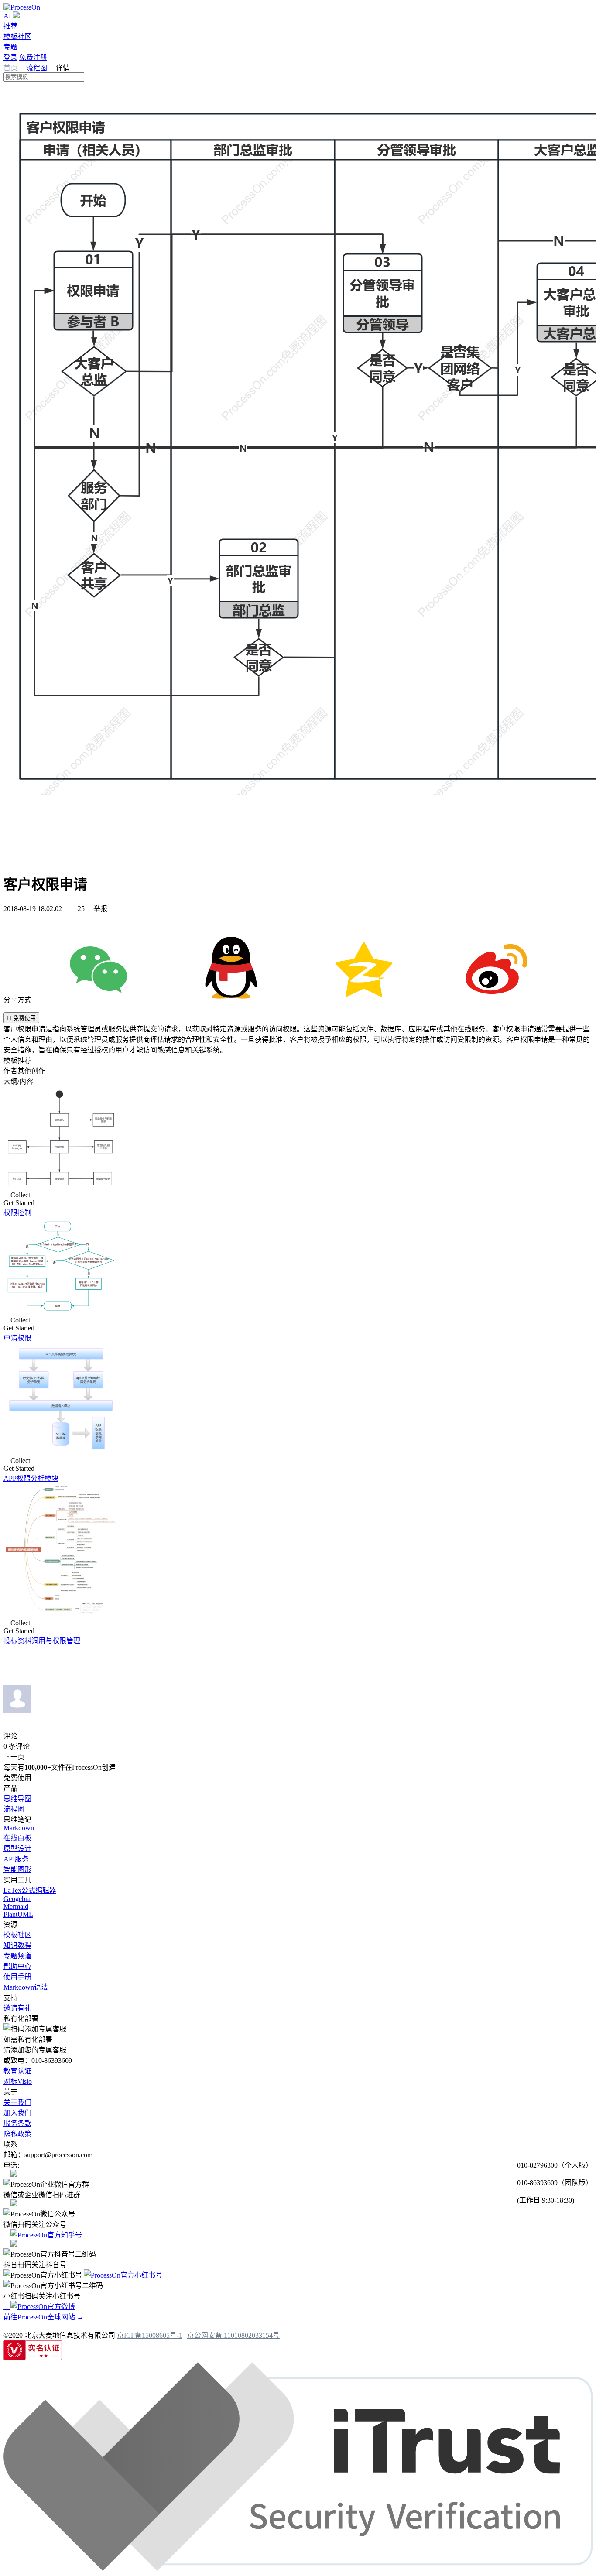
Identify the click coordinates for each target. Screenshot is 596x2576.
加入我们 (17, 2113)
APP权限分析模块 (31, 1478)
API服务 (16, 1859)
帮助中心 (17, 1966)
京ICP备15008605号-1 (150, 2335)
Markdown (19, 1828)
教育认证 (17, 2071)
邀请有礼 (17, 2008)
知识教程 (17, 1945)
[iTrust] (298, 2568)
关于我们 (17, 2102)
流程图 (37, 68)
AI (7, 16)
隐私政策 (17, 2134)
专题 (10, 47)
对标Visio (18, 2081)
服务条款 (17, 2123)
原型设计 (17, 1848)
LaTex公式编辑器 (30, 1890)
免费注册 (33, 57)
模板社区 (17, 36)
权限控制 (17, 1213)
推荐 (10, 26)
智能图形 (17, 1869)
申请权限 (17, 1338)
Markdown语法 (26, 1987)
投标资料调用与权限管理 (42, 1641)
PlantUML (18, 1914)
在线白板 (17, 1838)
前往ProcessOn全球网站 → (44, 2317)
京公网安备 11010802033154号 (233, 2335)
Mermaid (16, 1906)
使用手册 (17, 1977)
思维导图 (17, 1799)
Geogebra (17, 1899)
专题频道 (17, 1956)
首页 (11, 68)
